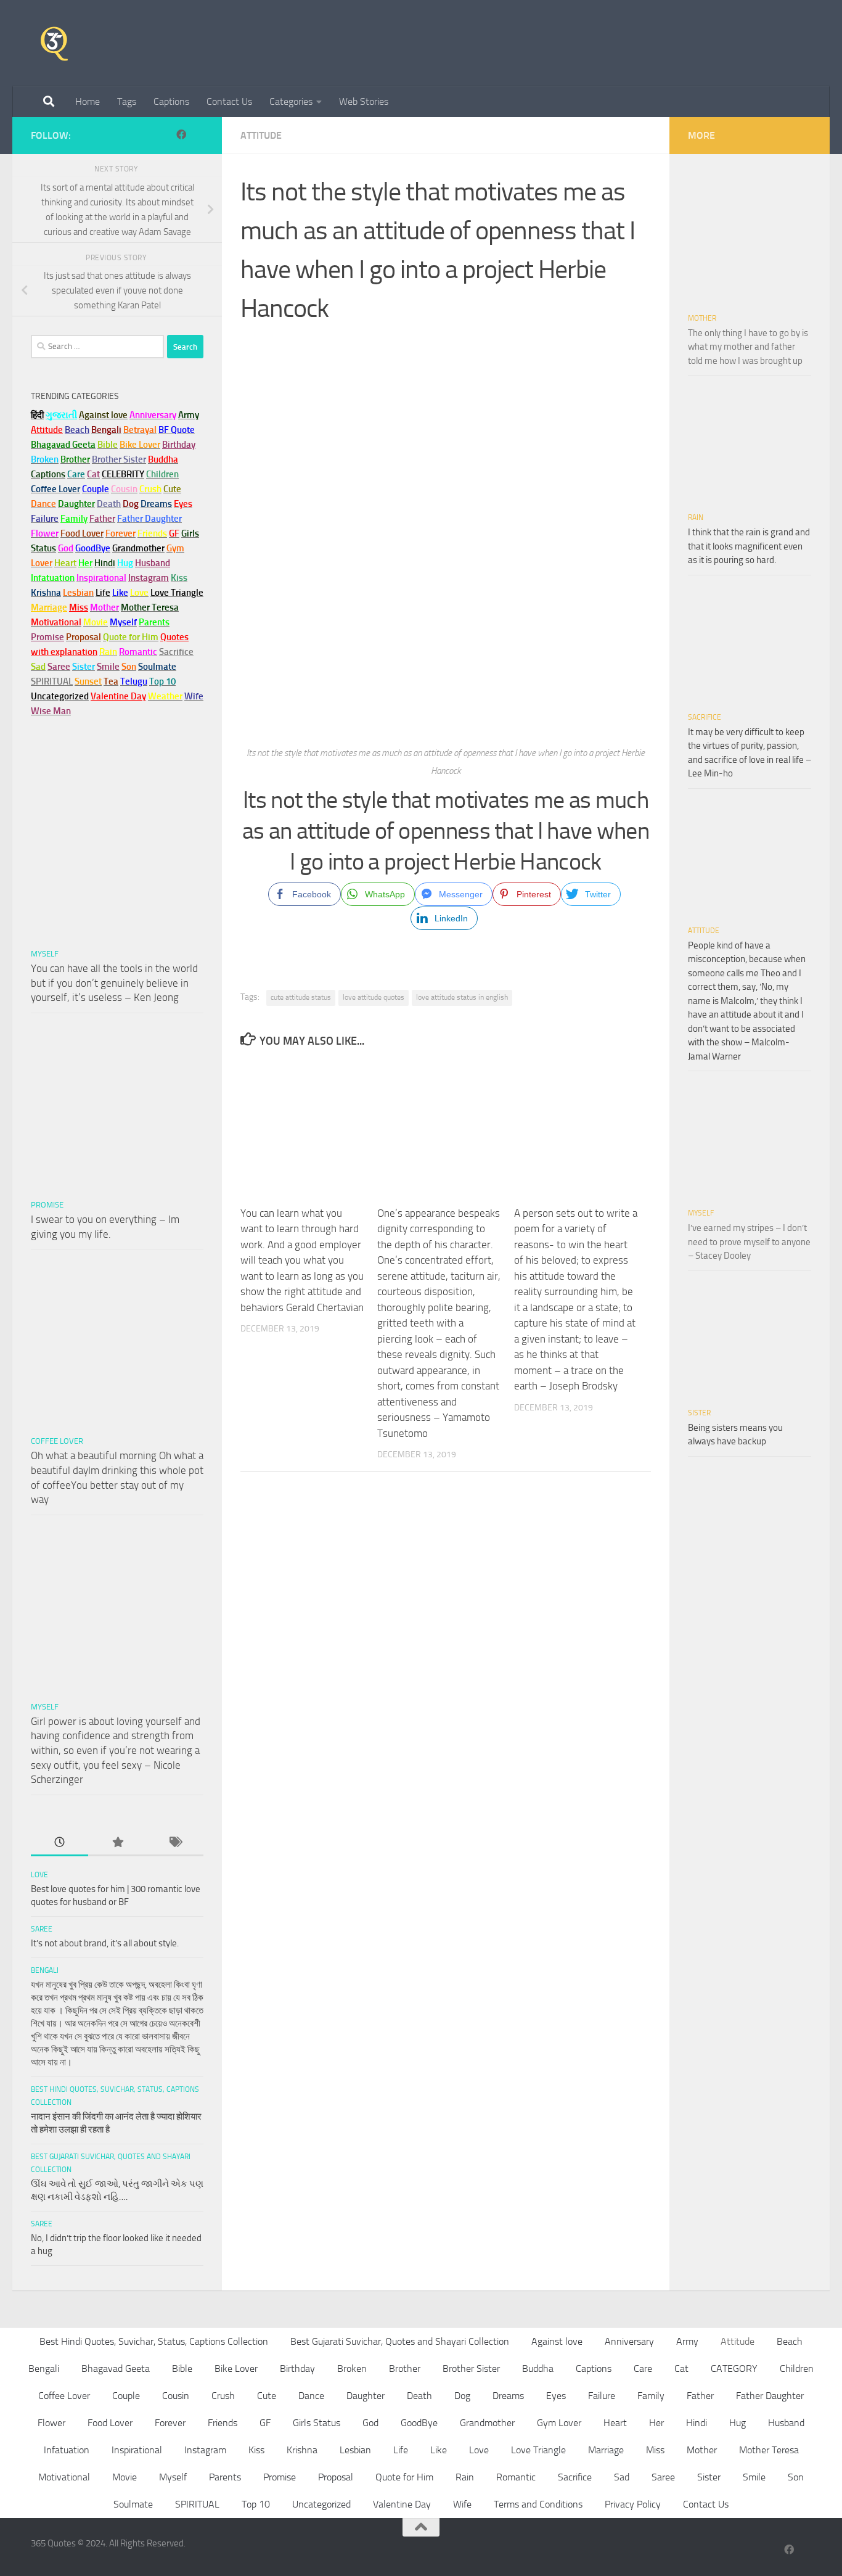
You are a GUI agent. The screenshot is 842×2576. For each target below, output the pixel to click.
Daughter (366, 2396)
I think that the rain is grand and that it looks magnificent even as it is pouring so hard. (749, 546)
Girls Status (317, 2423)
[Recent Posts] (59, 1843)
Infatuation (67, 2450)
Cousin (176, 2396)
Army (687, 2341)
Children (797, 2368)
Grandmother (487, 2423)
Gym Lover (559, 2423)
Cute (267, 2396)
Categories (291, 101)
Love (39, 1875)
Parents (225, 2477)
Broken (352, 2368)
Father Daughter (770, 2396)
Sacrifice (176, 652)
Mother (702, 318)
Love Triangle (538, 2450)
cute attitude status (301, 997)
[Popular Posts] (117, 1843)
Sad (622, 2477)
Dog (462, 2396)
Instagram (149, 578)
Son (796, 2477)
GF (265, 2423)
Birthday (179, 445)
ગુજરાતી (61, 415)
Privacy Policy (633, 2504)
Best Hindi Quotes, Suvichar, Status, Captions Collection (154, 2341)
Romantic (516, 2477)
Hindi (697, 2423)
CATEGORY (734, 2368)
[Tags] (175, 1843)
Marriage (49, 607)
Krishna (302, 2450)
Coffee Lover (57, 1441)
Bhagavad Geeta (116, 2368)
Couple (126, 2396)
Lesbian (355, 2450)
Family (74, 519)
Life (401, 2450)
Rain (696, 517)
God (370, 2423)
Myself (45, 954)
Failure (602, 2396)
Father (700, 2396)
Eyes (556, 2396)
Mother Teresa (769, 2450)
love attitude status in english (462, 997)
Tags (127, 101)
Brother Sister (471, 2368)
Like (439, 2450)
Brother (405, 2368)
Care (643, 2368)
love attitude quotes (374, 997)
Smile (754, 2477)
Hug (125, 563)
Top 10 (256, 2504)
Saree (42, 1929)
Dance (311, 2396)
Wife (462, 2504)
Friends (223, 2423)
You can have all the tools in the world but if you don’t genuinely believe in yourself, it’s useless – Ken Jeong (114, 983)
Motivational (64, 2477)
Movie (125, 2477)
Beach (77, 430)
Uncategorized (321, 2504)
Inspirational (137, 2450)
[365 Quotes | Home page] (54, 43)
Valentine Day (118, 696)
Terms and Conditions (538, 2504)
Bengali (45, 1970)
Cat (681, 2368)
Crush (223, 2396)
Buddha (538, 2368)
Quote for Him (404, 2477)
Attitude (261, 135)
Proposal (336, 2477)
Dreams (508, 2396)
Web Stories (364, 101)
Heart (615, 2423)
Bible (182, 2368)
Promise (47, 637)
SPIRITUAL (52, 681)
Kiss (256, 2450)
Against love (557, 2341)
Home (88, 101)
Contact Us (229, 101)
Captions (171, 101)
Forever (170, 2423)
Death (419, 2396)
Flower (51, 2423)
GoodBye (419, 2423)
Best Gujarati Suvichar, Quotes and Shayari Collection (400, 2341)
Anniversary (629, 2341)
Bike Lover (236, 2368)
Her (85, 563)
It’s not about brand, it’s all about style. (105, 1943)
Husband (153, 563)
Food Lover (110, 2423)
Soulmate (133, 2504)
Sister (699, 1413)
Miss (79, 607)
